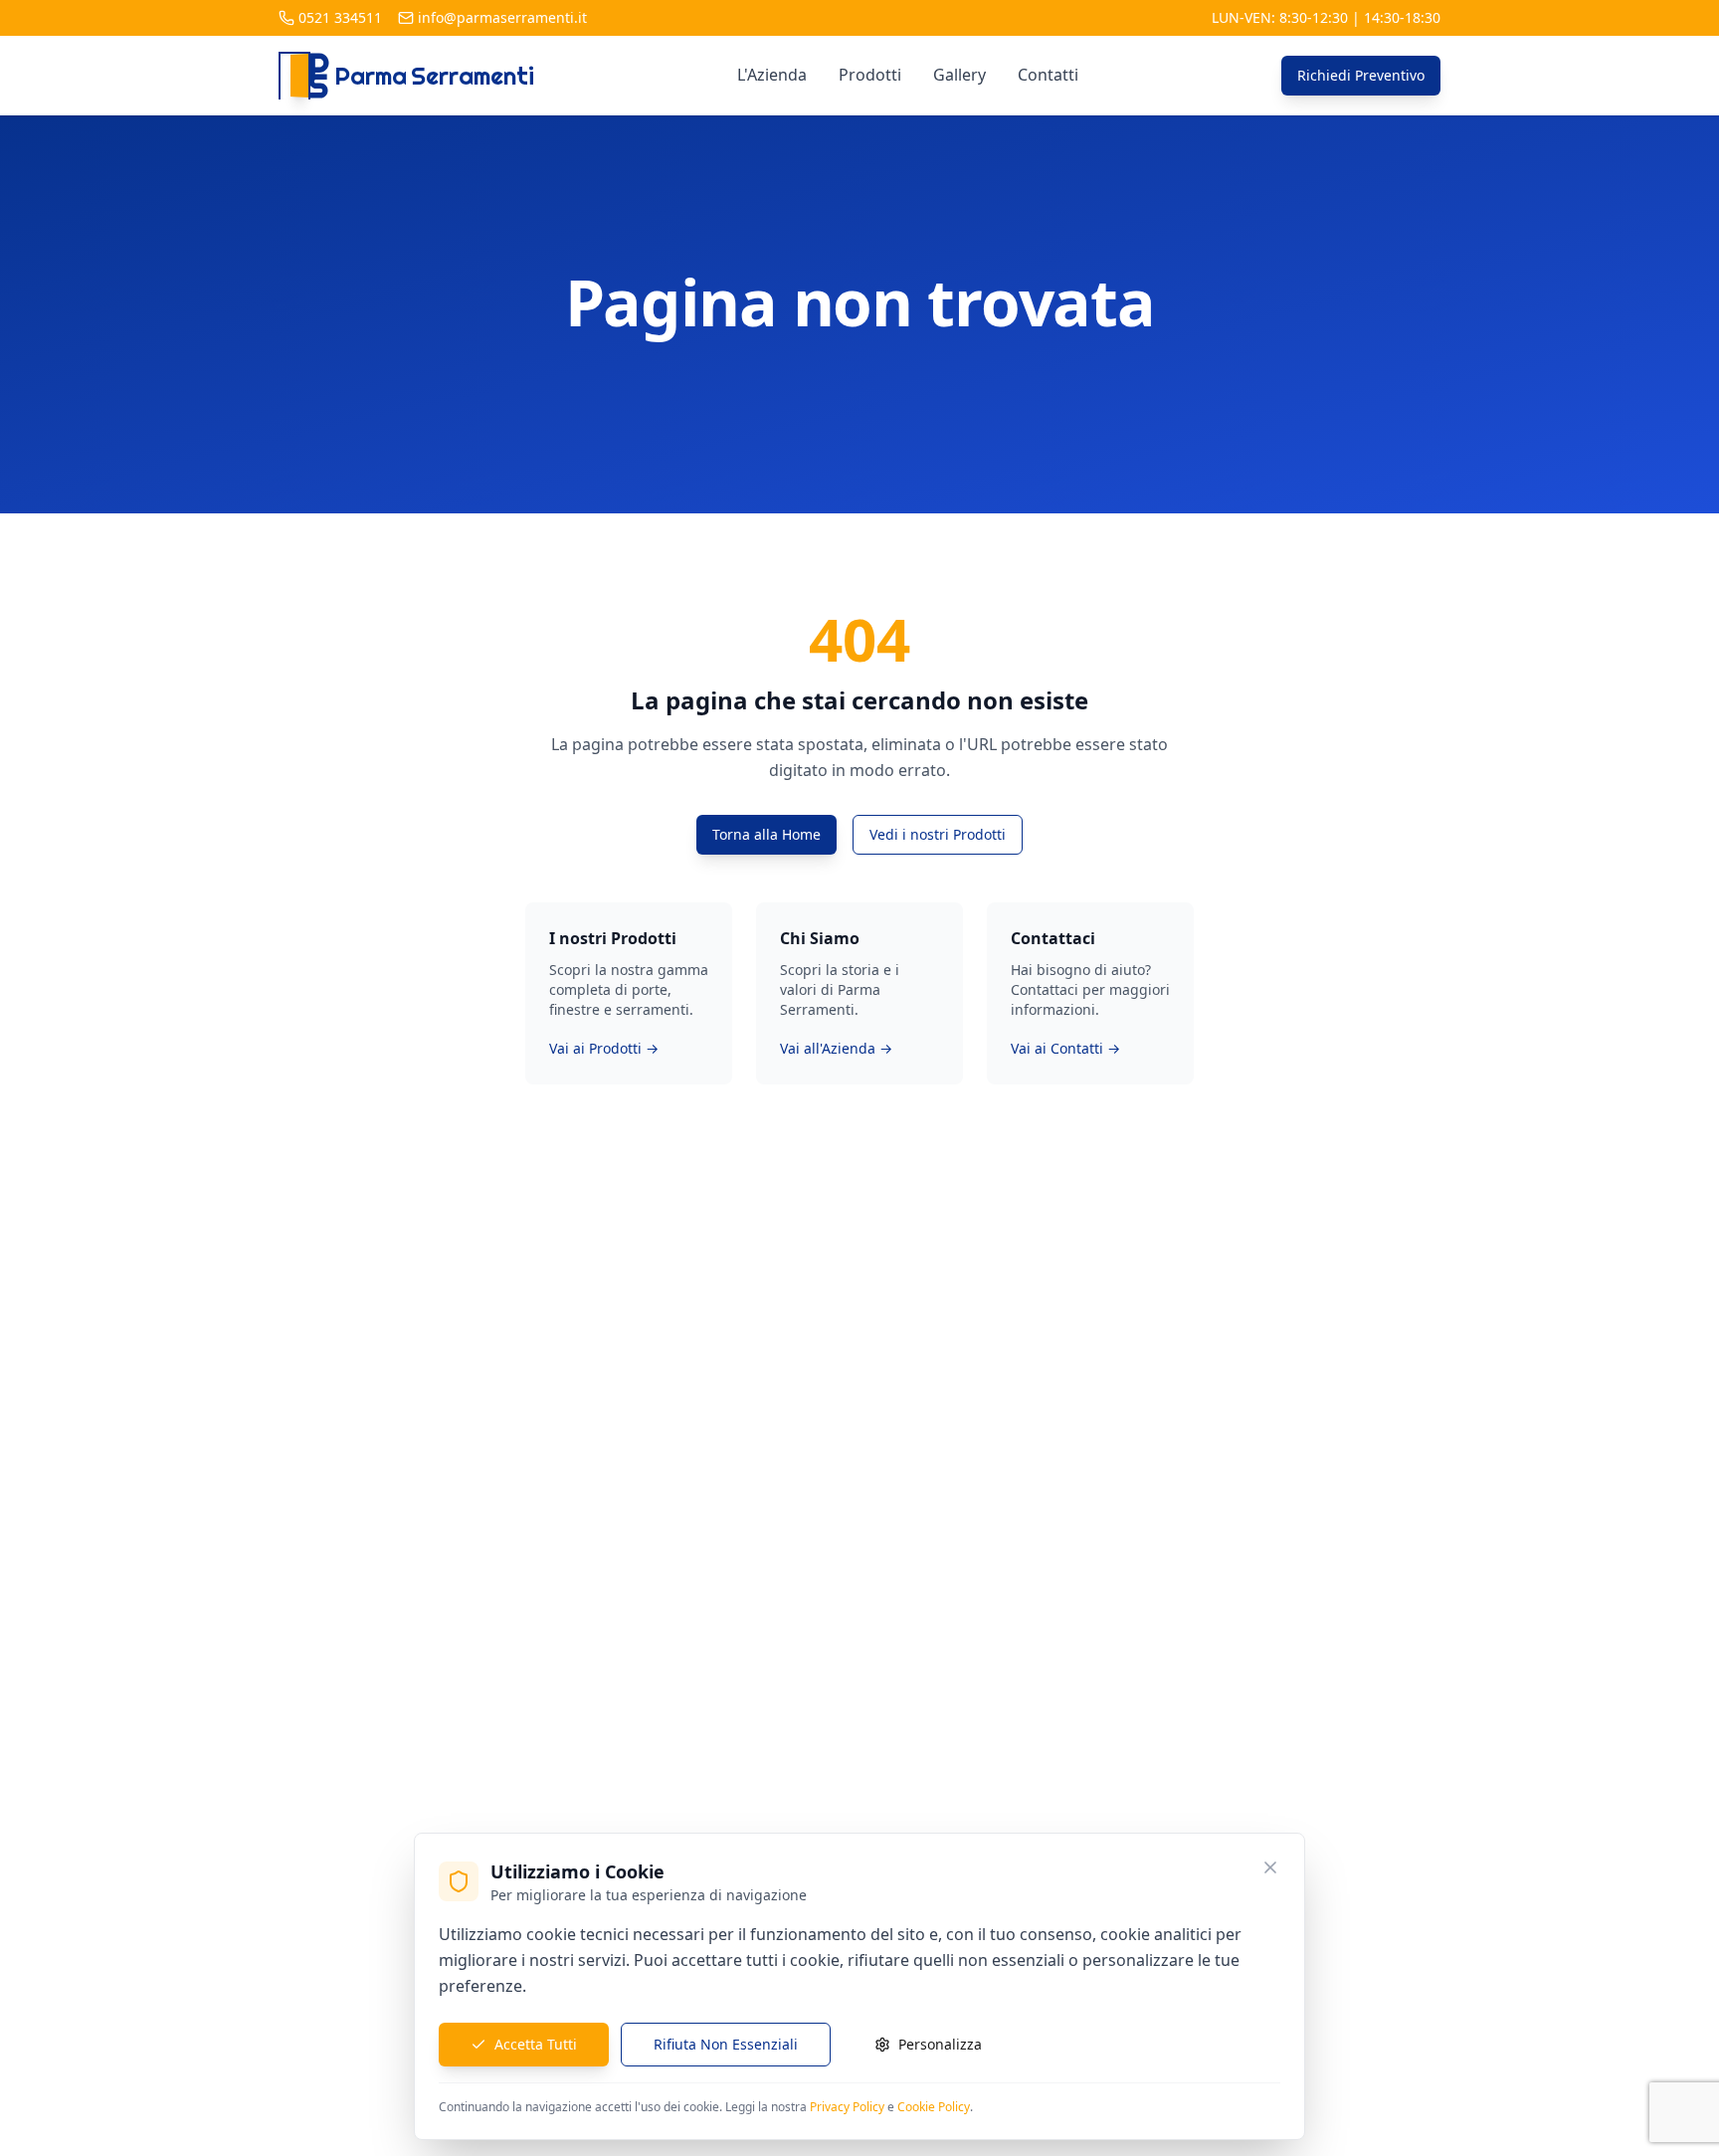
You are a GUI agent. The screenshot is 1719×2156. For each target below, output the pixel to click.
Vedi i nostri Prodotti (938, 834)
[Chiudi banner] (1270, 1867)
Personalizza (940, 2044)
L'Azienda (772, 75)
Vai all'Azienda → (836, 1048)
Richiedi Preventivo (1361, 75)
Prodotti (870, 75)
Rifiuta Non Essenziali (726, 2044)
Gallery (959, 75)
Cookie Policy (934, 2107)
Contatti (1048, 75)
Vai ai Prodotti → (604, 1048)
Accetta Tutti (536, 2044)
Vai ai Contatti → (1065, 1048)
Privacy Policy (847, 2107)
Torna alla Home (766, 834)
